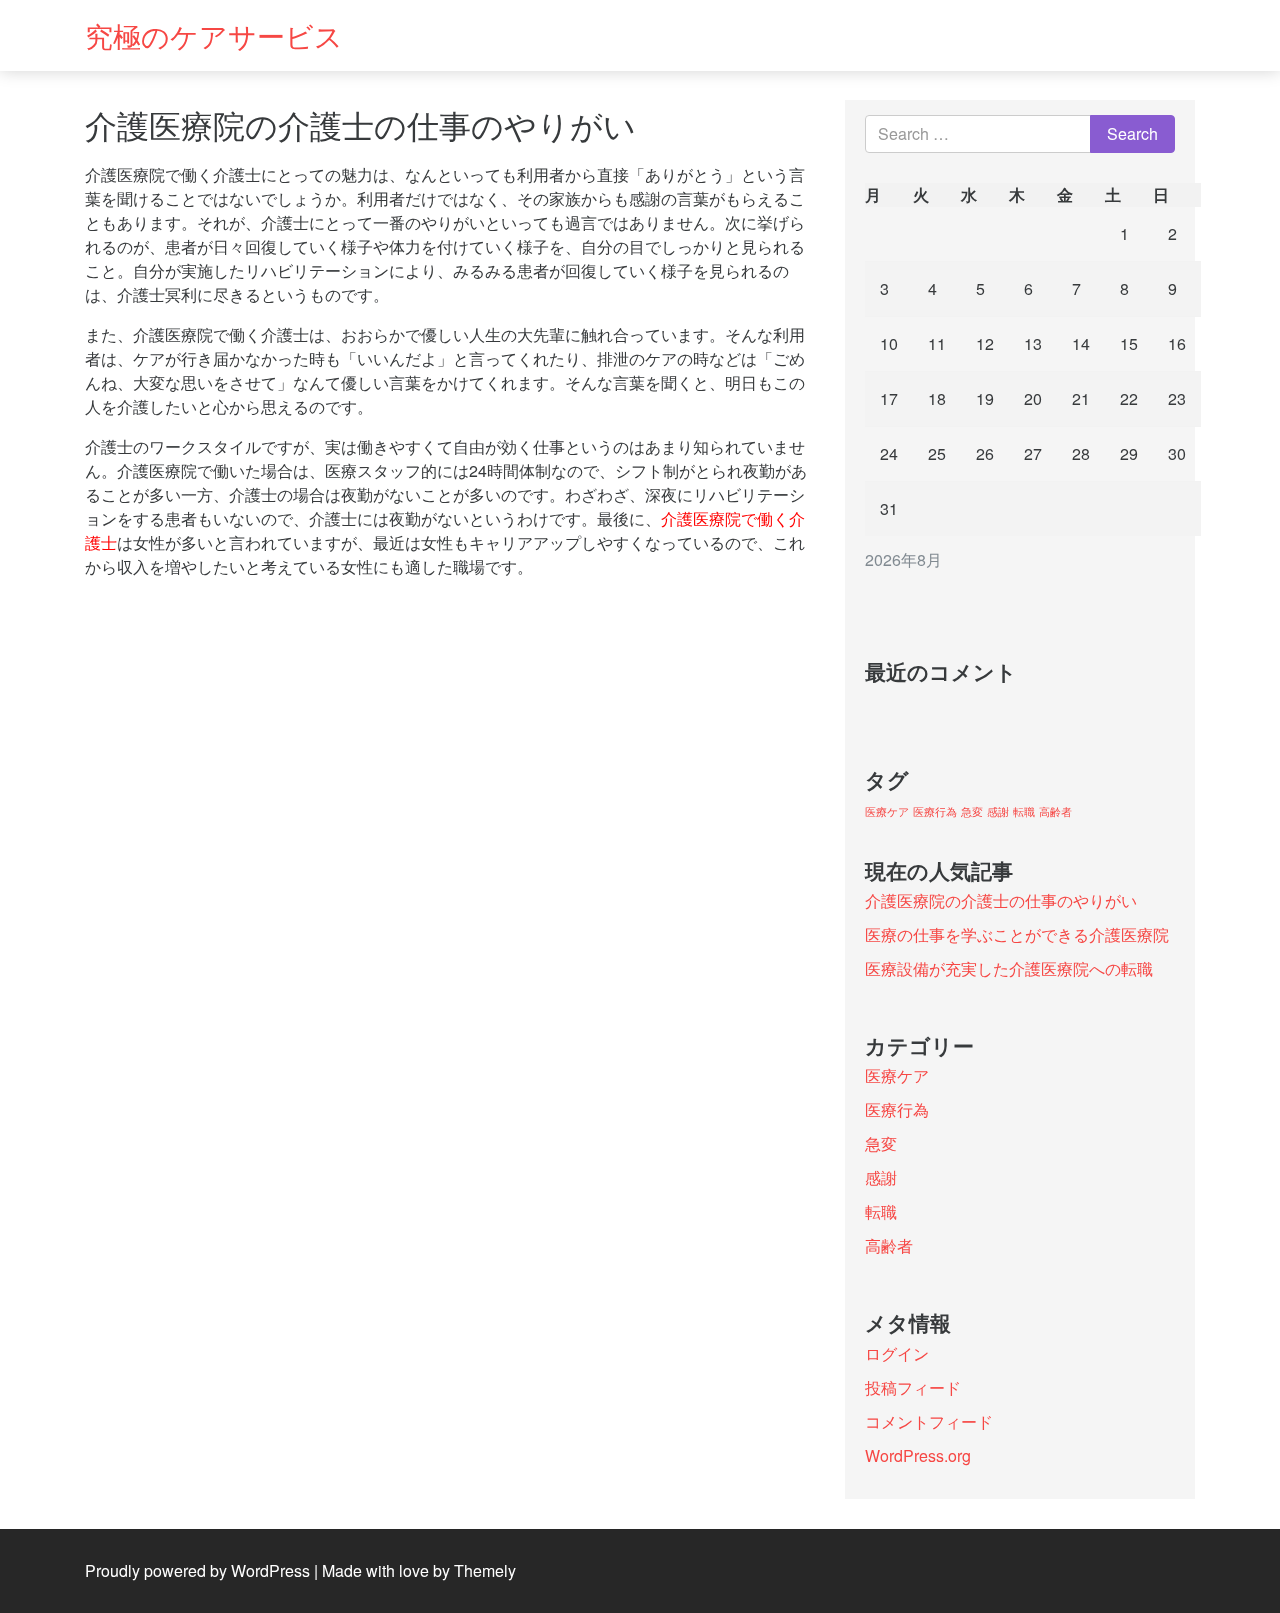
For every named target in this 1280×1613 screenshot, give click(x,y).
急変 (972, 811)
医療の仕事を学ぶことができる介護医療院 (1017, 934)
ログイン (897, 1353)
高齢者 (1055, 811)
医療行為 (935, 811)
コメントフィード (929, 1421)
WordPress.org (918, 1455)
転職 (1024, 811)
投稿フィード (913, 1387)
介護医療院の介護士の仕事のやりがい (1001, 900)
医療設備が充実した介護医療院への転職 (1009, 968)
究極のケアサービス (214, 35)
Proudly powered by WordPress (197, 1570)
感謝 (998, 811)
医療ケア (887, 811)
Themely (485, 1570)
